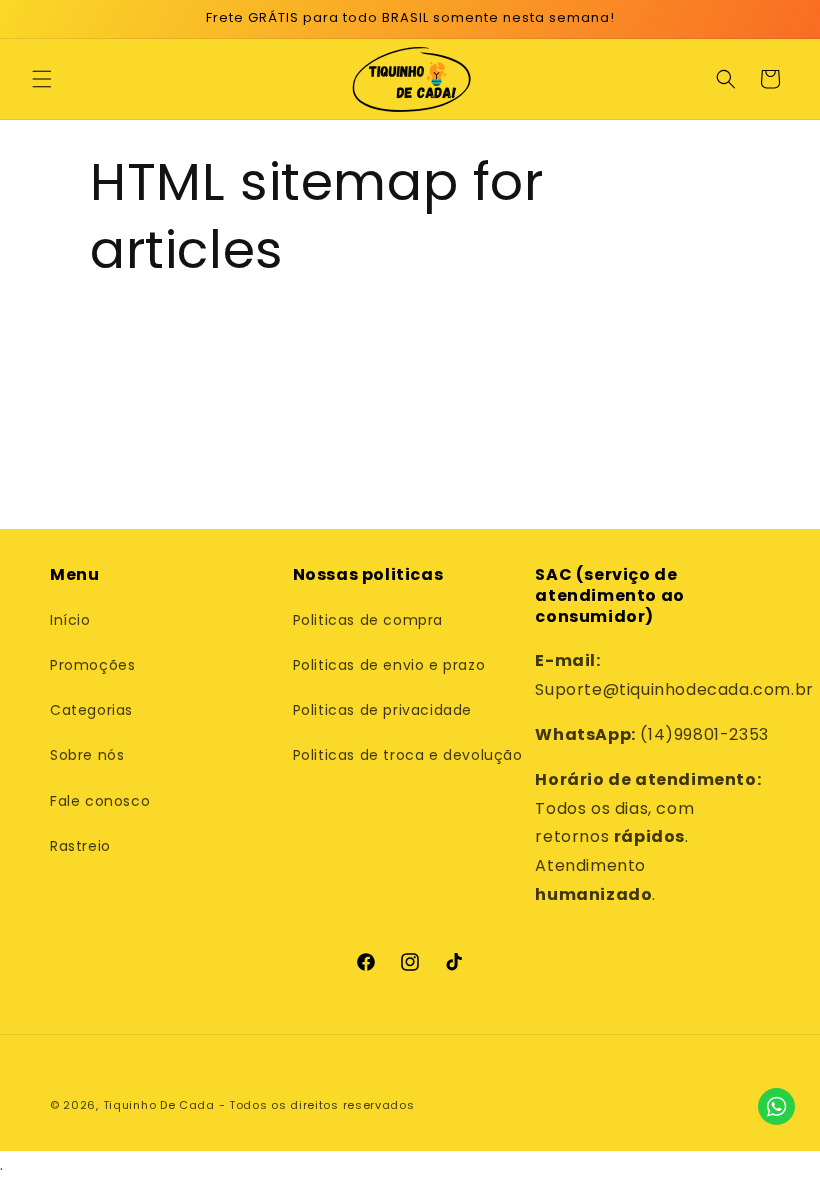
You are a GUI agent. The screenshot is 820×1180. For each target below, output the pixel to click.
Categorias (91, 710)
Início (70, 620)
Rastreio (80, 846)
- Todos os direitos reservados (317, 1105)
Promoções (92, 665)
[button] (42, 79)
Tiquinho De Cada (159, 1105)
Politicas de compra (368, 620)
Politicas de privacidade (382, 710)
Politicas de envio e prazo (389, 665)
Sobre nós (87, 755)
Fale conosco (100, 801)
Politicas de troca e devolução (408, 755)
